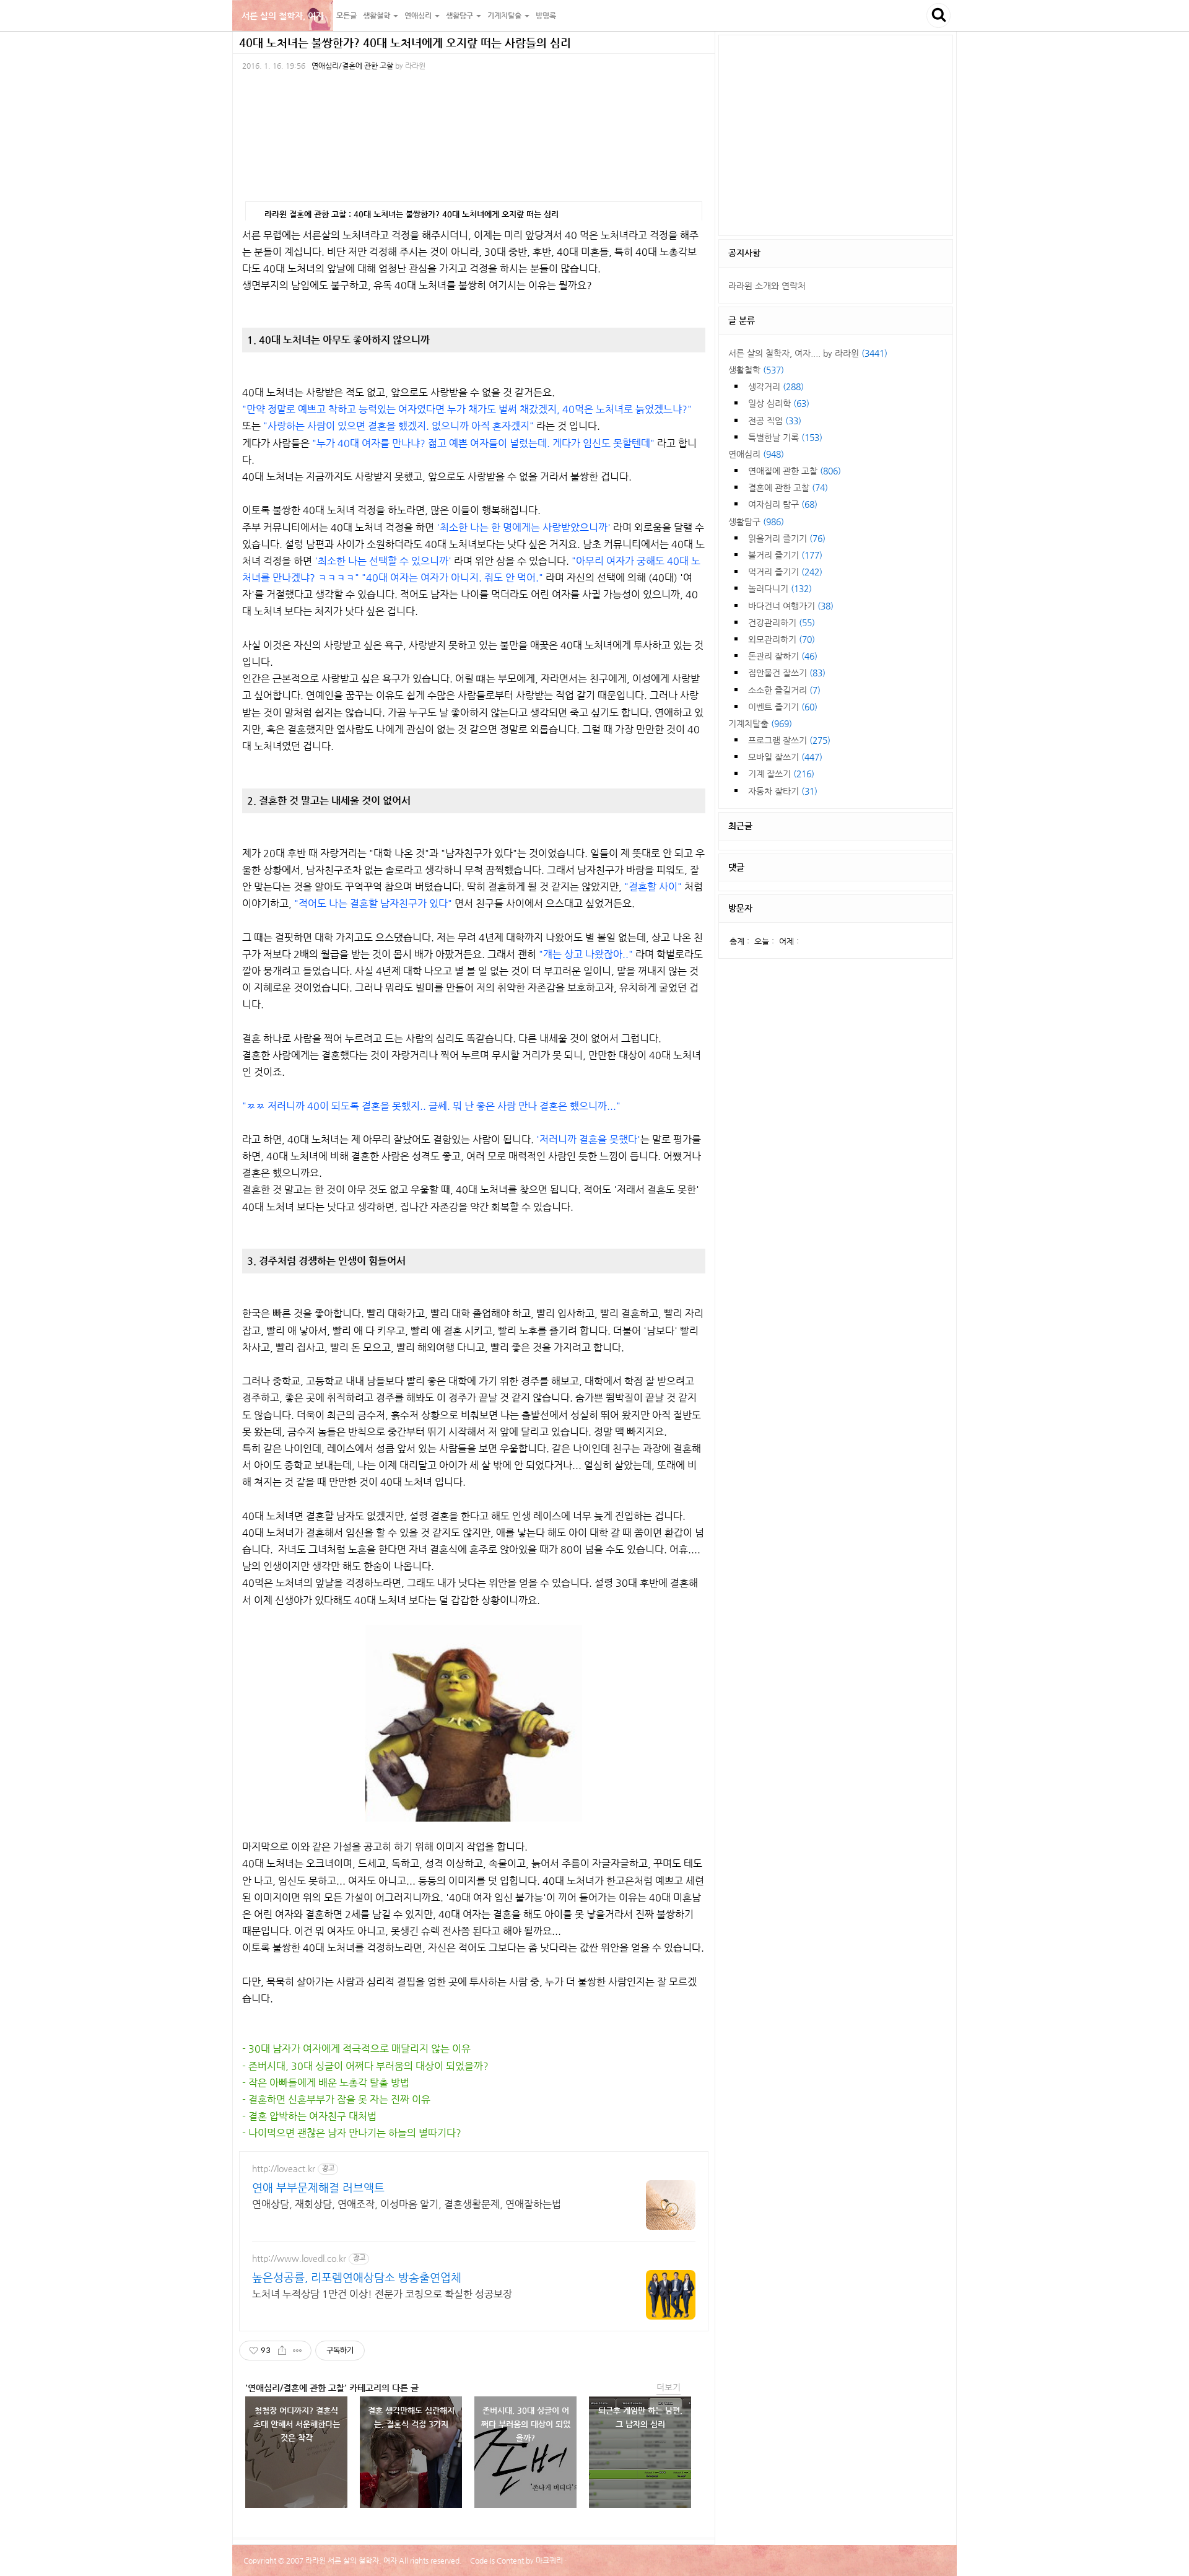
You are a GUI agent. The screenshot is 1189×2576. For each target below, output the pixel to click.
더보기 (669, 2387)
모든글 (346, 15)
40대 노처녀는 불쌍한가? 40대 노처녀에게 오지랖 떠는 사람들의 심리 (405, 42)
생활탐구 (756, 522)
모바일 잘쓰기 (785, 757)
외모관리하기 (782, 639)
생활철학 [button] (377, 15)
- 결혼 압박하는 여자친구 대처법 (309, 2116)
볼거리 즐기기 (785, 555)
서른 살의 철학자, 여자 (283, 15)
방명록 (546, 15)
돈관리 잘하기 (783, 656)
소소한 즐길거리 (784, 690)
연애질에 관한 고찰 (795, 471)
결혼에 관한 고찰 (788, 487)
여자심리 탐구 (783, 504)
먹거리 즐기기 (785, 572)
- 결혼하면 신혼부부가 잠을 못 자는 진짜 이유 (336, 2099)
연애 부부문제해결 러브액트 (318, 2187)
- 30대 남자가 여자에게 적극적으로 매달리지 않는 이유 (356, 2049)
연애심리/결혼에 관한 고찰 (352, 66)
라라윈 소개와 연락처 (767, 286)
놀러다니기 (780, 588)
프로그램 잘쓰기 (789, 740)
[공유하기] (282, 2351)
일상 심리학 (779, 403)
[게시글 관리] (298, 2351)
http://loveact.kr (284, 2168)
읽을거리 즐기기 (787, 538)
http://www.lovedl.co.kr (299, 2258)
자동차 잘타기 (783, 791)
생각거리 (776, 386)
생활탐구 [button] (460, 15)
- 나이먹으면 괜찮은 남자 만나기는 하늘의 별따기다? (352, 2133)
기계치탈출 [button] (505, 15)
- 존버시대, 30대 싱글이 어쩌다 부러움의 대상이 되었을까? (365, 2066)
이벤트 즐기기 (783, 707)
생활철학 (756, 370)
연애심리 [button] (419, 15)
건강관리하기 (782, 622)
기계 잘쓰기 (781, 774)
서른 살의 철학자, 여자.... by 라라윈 (808, 353)
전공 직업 (775, 421)
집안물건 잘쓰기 (787, 673)
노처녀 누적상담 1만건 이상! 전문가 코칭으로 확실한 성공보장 (382, 2294)
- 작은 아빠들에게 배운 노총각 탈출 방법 (326, 2083)
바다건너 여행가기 (791, 606)
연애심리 (756, 454)
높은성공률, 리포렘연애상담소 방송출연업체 (357, 2277)
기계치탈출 (760, 723)
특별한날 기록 (785, 437)
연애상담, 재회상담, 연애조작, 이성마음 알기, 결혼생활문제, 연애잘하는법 (407, 2204)
